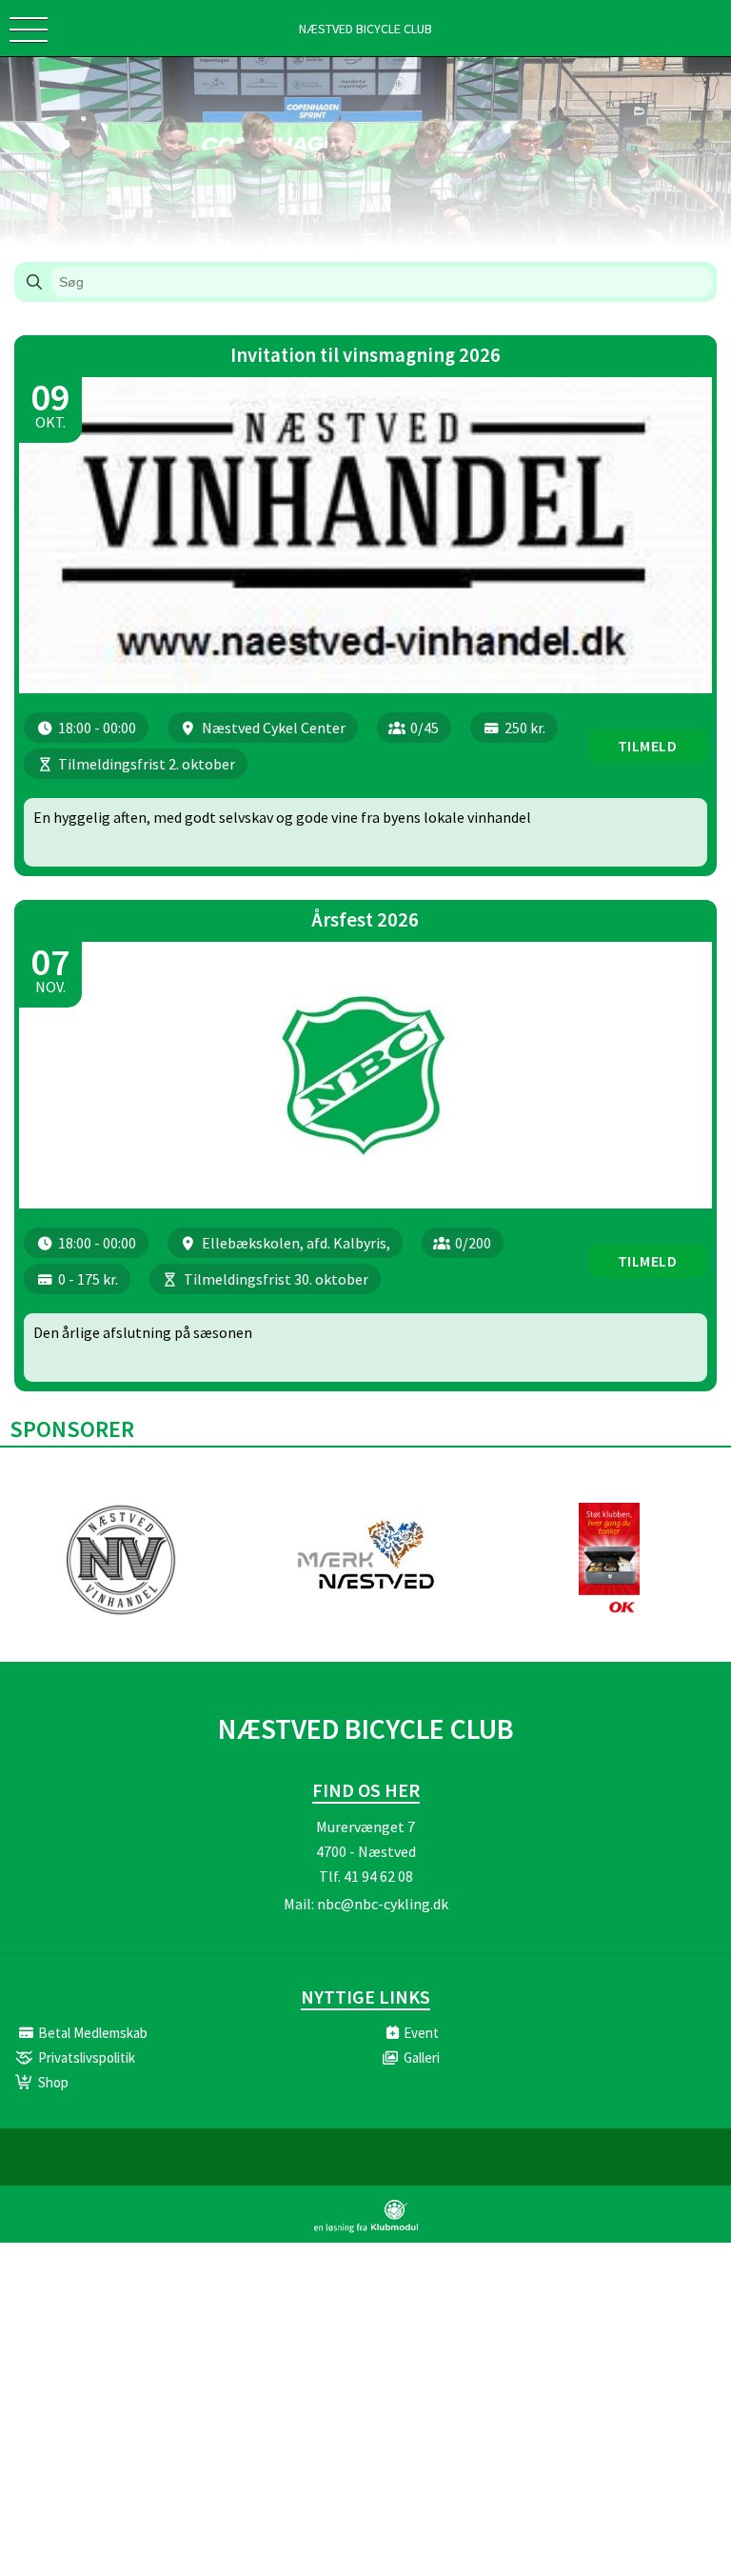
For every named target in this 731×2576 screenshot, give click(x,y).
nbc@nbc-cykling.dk (383, 1904)
